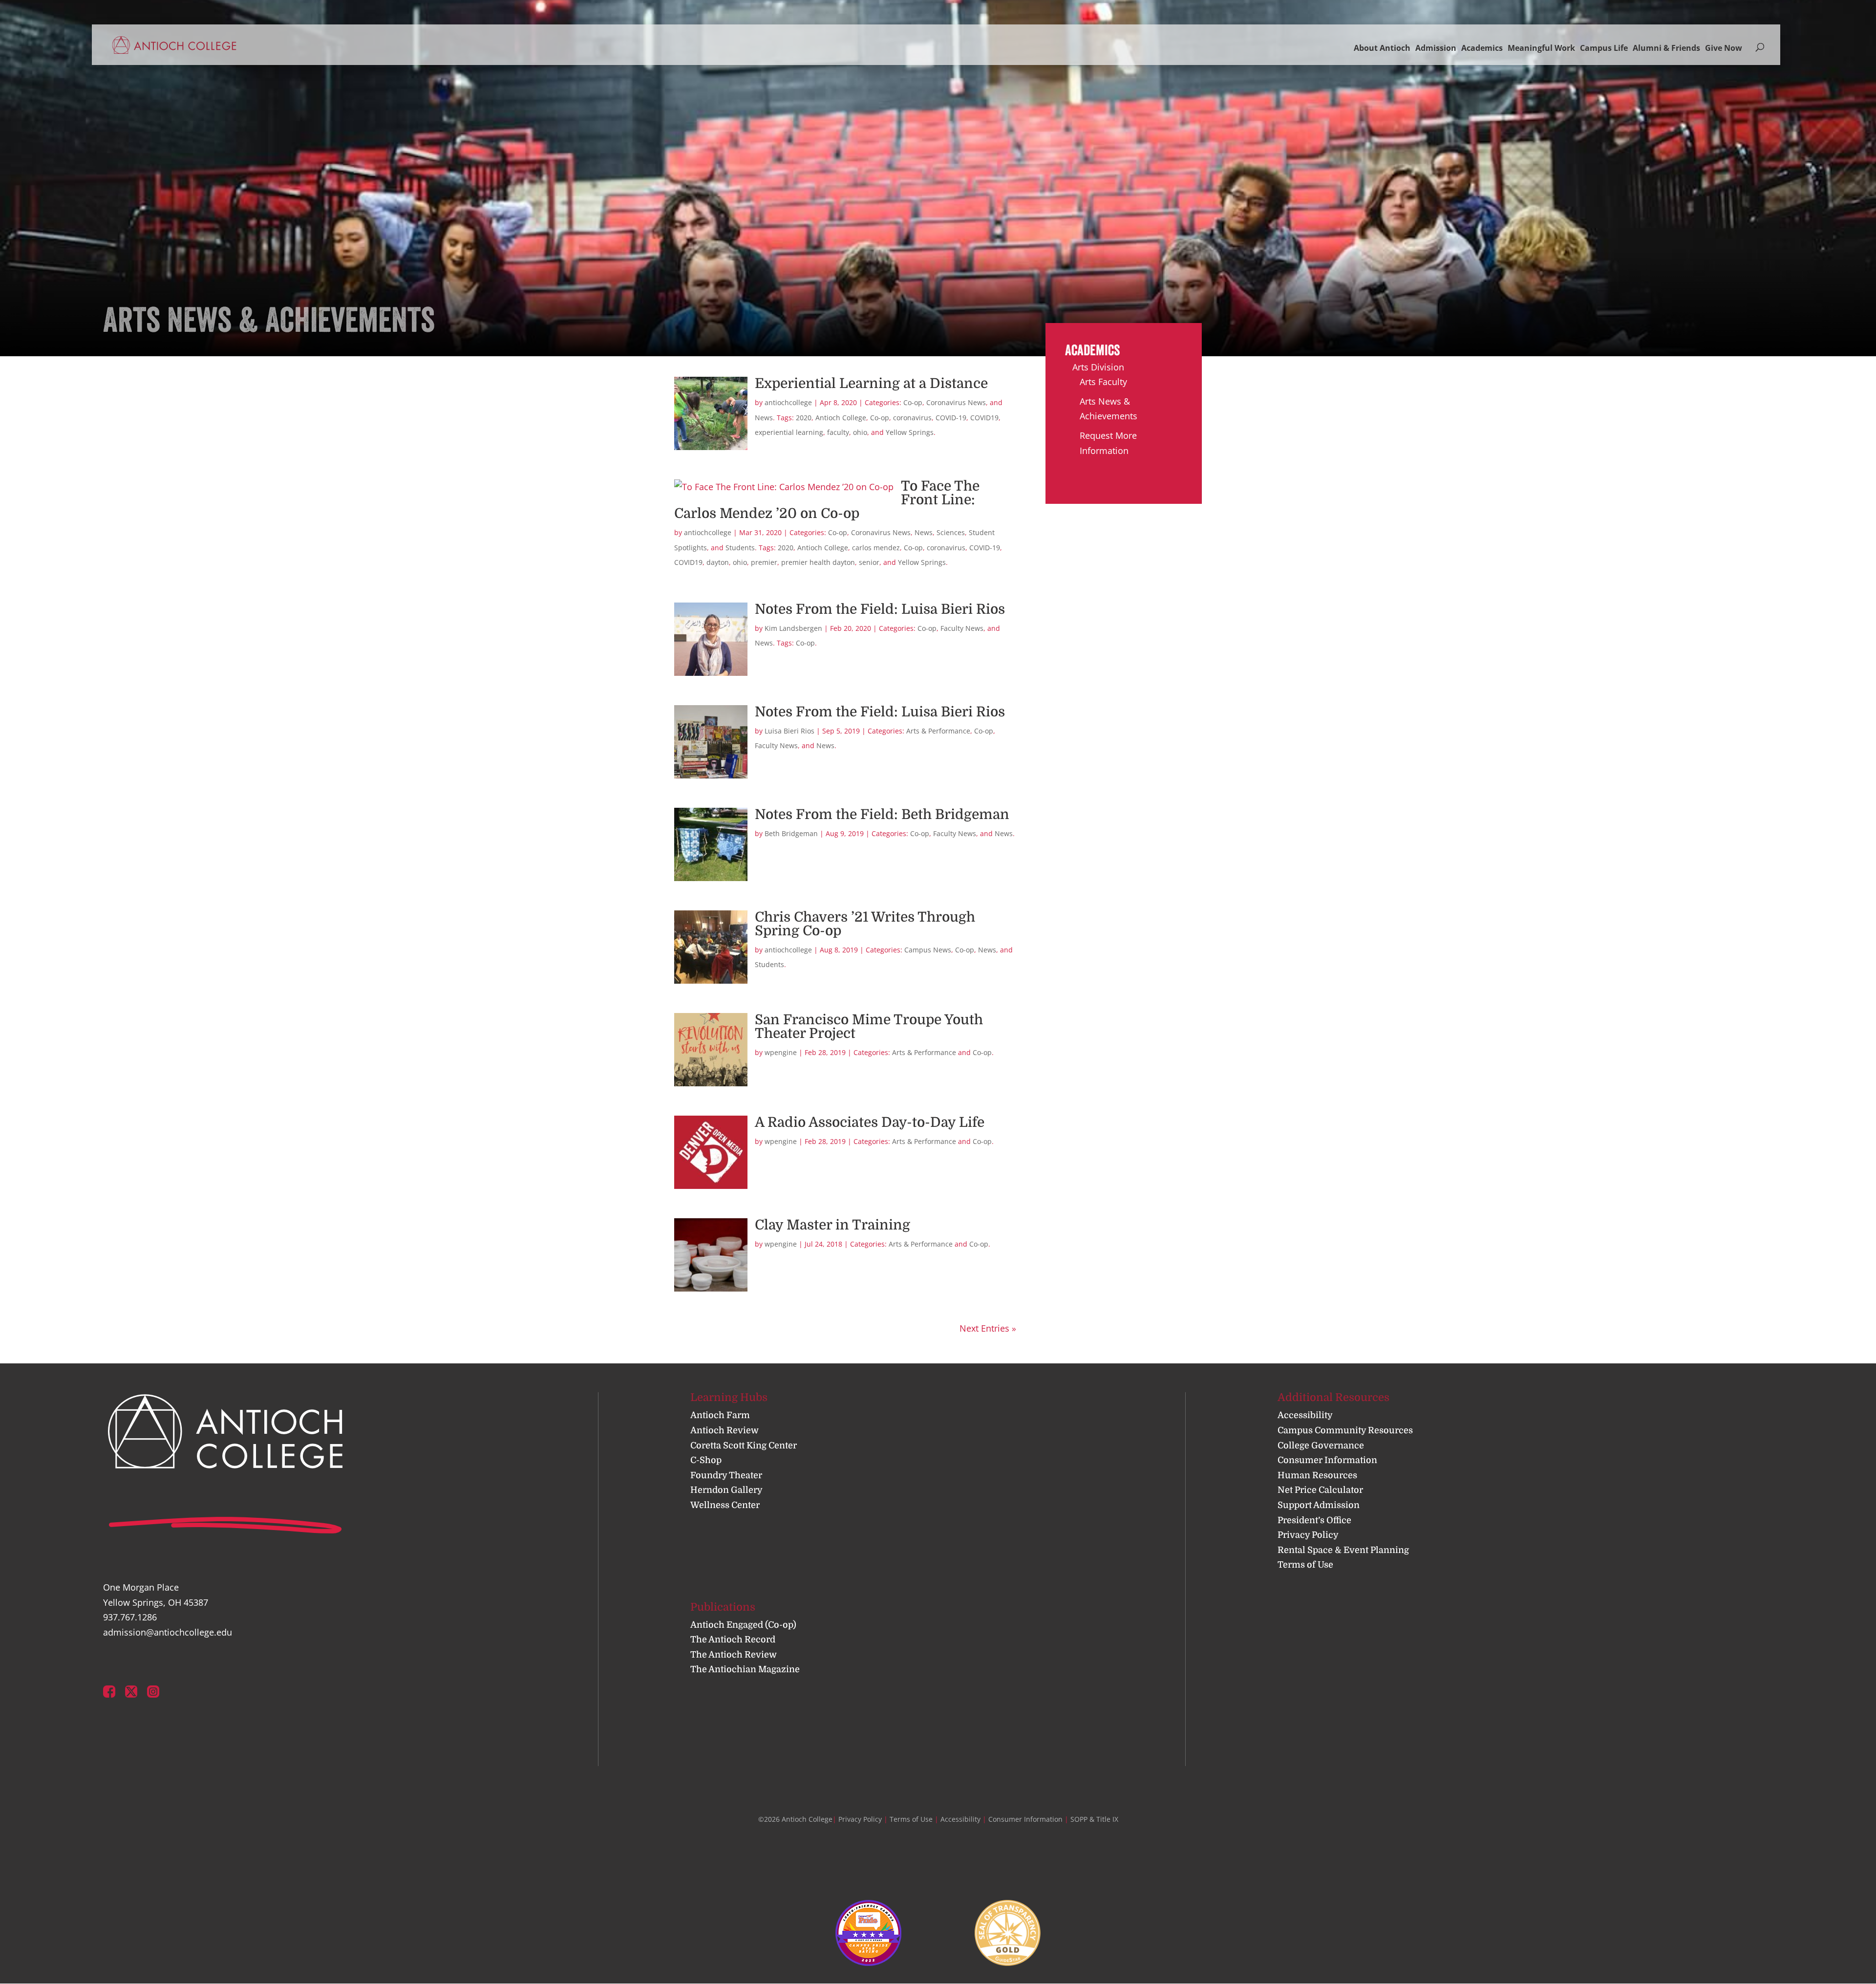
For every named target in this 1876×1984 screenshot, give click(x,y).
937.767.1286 (130, 1617)
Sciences (951, 532)
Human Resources (1317, 1475)
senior (869, 562)
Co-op (913, 402)
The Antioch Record (733, 1639)
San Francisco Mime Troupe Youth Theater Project (869, 1027)
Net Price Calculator (1320, 1490)
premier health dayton (818, 562)
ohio (860, 432)
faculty (838, 432)
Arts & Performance (938, 731)
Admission (1436, 48)
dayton (718, 562)
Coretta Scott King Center (744, 1445)
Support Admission (1319, 1505)
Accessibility (1305, 1415)
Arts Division (1098, 367)
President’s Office (1314, 1520)
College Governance (1321, 1445)
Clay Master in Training (832, 1225)
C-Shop (706, 1460)
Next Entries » (988, 1328)
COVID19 (984, 418)
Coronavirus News (956, 402)
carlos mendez (876, 548)
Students (740, 548)
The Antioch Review (734, 1655)
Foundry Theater (726, 1475)
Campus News (928, 950)
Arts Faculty (1103, 382)
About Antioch (1382, 48)
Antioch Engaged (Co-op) (743, 1625)
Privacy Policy (1308, 1535)
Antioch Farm (720, 1415)
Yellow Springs (910, 432)
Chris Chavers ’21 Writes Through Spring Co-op (865, 924)
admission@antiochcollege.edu (168, 1632)
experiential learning (789, 432)
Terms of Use (1305, 1565)
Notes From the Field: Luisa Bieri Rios (880, 609)
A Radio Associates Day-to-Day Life (870, 1122)
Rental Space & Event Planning (1343, 1550)
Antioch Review (725, 1430)
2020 (804, 418)
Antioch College (841, 418)
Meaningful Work (1541, 48)
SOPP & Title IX (1094, 1819)
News (764, 418)
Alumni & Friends (1666, 48)
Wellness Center (725, 1505)
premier (764, 562)
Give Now (1724, 48)
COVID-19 (951, 418)
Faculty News (962, 628)
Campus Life (1604, 48)
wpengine (781, 1052)
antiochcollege (788, 402)
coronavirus (912, 418)
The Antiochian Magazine (745, 1669)
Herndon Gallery (726, 1490)
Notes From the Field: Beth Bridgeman (882, 815)
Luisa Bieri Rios (789, 731)
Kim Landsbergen (793, 628)
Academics (1482, 48)
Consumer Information (1327, 1460)
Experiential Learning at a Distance (871, 384)
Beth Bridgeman (791, 833)
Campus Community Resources (1345, 1430)
